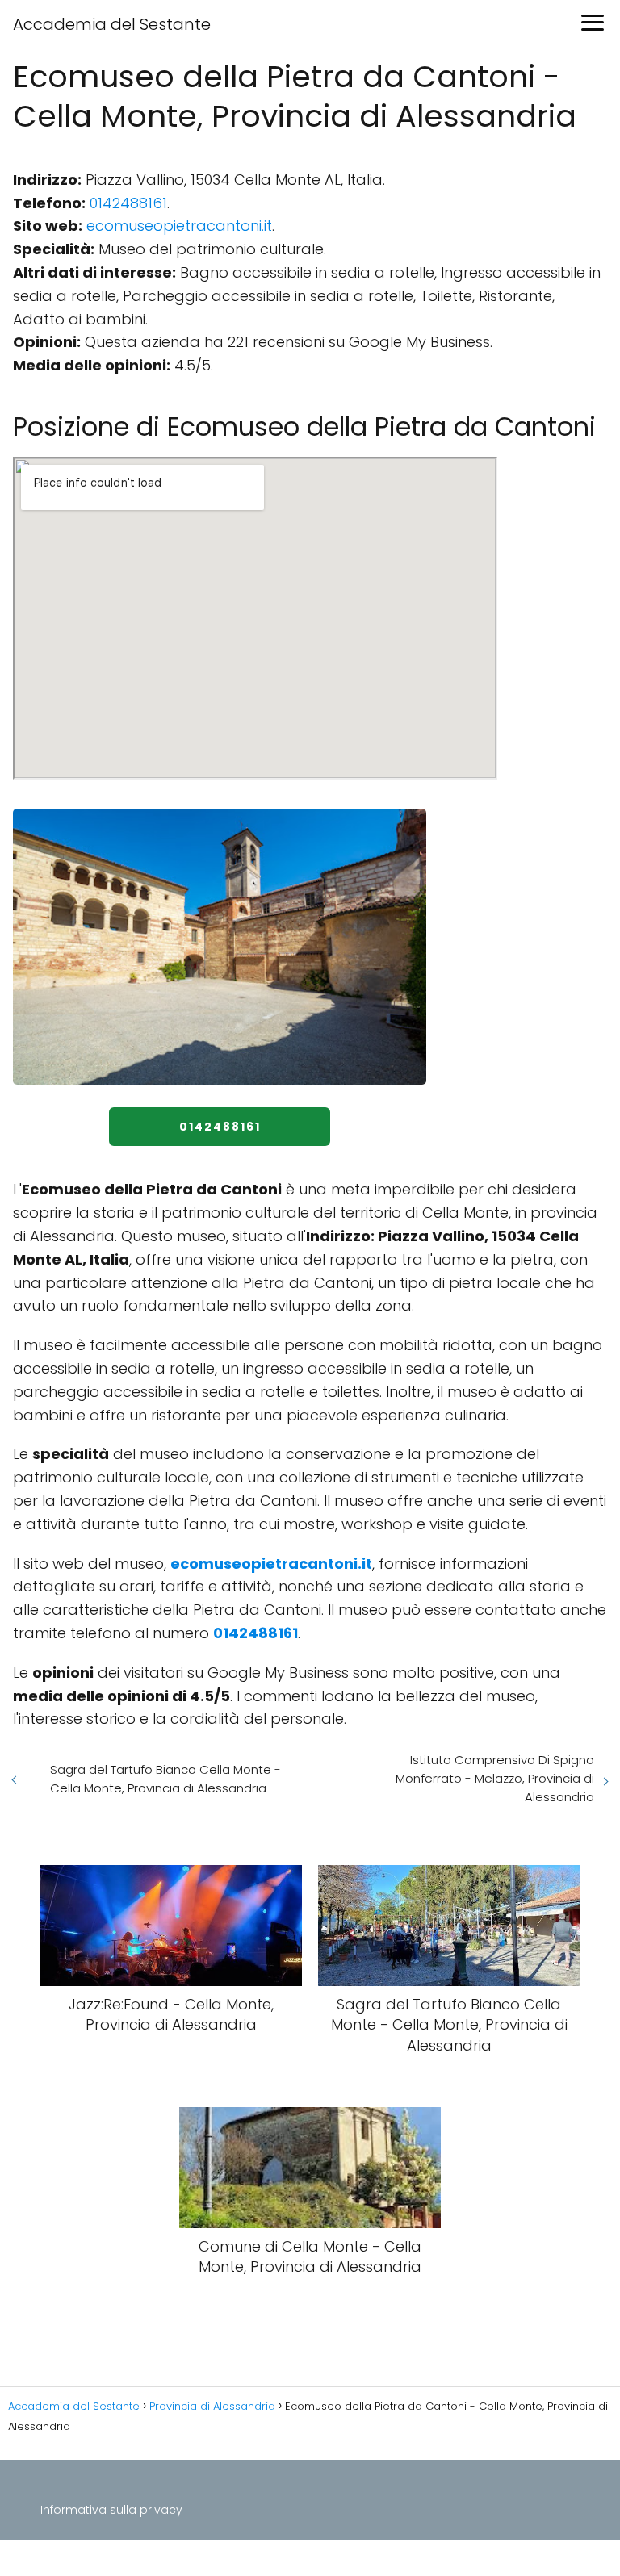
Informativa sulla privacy (111, 2510)
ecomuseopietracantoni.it (179, 226)
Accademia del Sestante (112, 24)
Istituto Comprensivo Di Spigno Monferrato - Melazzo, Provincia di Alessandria (495, 1778)
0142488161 (128, 203)
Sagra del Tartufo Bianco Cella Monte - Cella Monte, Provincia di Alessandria (165, 1779)
